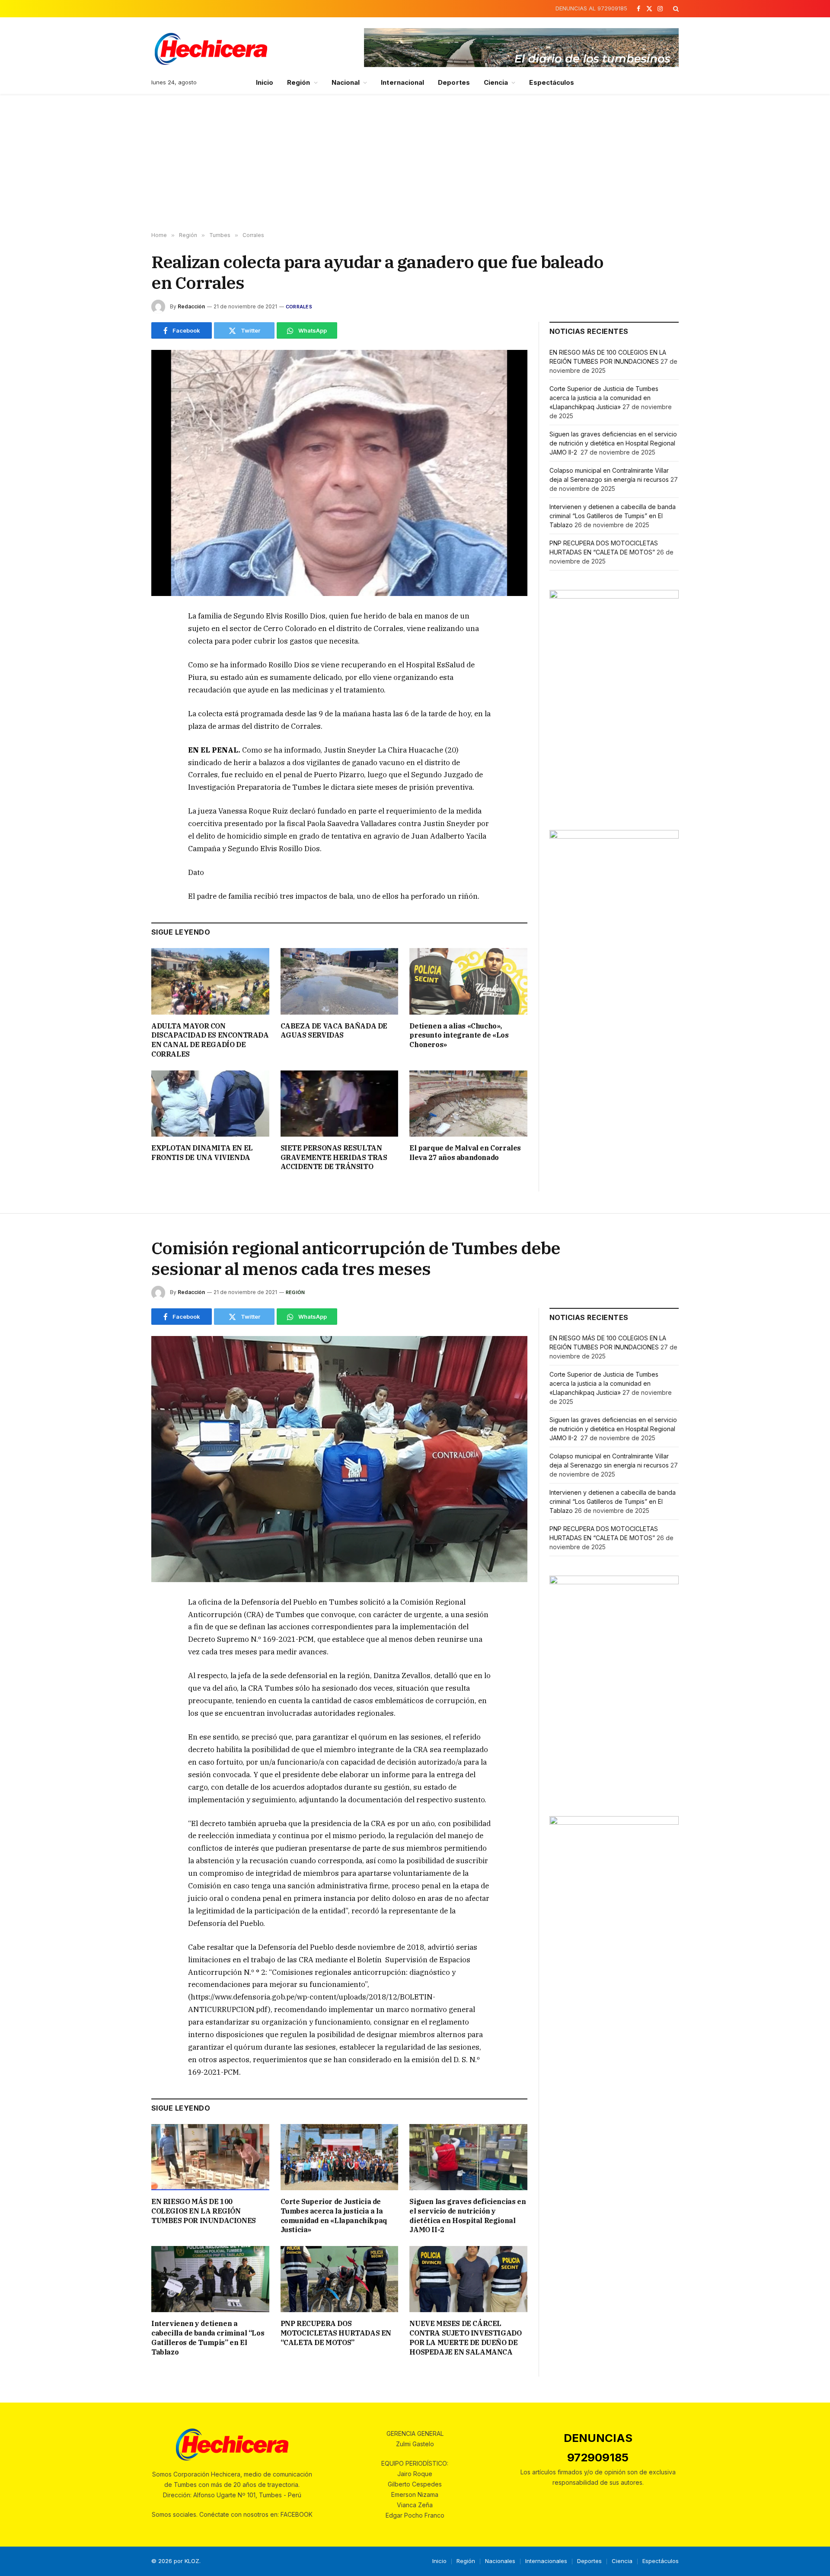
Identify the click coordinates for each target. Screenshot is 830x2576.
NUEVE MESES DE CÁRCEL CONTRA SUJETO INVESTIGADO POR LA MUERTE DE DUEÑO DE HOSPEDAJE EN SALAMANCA (465, 2337)
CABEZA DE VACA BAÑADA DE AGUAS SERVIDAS (334, 1031)
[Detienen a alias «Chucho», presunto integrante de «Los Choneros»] (468, 981)
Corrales (299, 307)
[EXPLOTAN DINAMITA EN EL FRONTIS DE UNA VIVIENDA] (210, 1104)
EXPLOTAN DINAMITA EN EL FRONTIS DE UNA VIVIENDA (202, 1153)
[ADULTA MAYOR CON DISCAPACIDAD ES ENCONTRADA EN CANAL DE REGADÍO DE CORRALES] (210, 981)
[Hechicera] (211, 49)
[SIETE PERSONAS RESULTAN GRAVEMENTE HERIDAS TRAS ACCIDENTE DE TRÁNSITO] (340, 1104)
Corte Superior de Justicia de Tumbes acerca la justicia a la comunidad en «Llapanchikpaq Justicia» (604, 398)
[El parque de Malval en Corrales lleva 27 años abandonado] (468, 1104)
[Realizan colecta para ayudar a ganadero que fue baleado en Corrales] (339, 473)
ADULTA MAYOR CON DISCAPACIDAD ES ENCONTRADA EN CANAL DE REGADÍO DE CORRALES (210, 1040)
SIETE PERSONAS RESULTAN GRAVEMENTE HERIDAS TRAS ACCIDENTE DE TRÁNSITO (334, 1157)
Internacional (402, 82)
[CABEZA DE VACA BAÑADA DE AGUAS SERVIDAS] (340, 981)
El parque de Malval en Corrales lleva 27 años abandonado (465, 1153)
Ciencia (496, 82)
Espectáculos (552, 82)
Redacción (191, 306)
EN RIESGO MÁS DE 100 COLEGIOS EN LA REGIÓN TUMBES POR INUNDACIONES (204, 2211)
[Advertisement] (415, 163)
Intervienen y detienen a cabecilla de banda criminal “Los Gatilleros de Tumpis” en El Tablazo (613, 516)
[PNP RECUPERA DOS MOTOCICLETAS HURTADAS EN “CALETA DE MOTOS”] (340, 2279)
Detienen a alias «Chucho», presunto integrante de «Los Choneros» (459, 1035)
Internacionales (546, 2561)
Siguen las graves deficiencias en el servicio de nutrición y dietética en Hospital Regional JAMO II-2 (613, 443)
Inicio (265, 82)
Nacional (346, 82)
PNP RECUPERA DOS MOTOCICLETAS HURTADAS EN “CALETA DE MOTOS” (336, 2333)
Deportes (454, 82)
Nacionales (500, 2561)
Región (298, 82)
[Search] (675, 9)
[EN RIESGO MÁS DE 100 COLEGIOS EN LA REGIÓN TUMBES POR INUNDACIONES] (210, 2157)
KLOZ (192, 2561)
